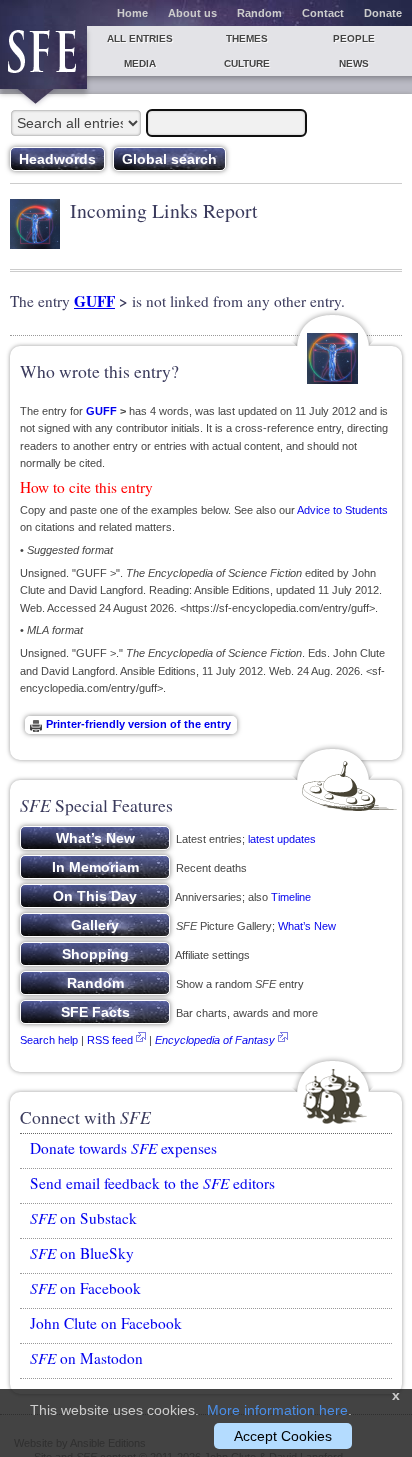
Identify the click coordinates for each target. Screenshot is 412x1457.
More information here (277, 1410)
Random (259, 13)
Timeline (291, 897)
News (354, 63)
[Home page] (43, 57)
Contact (323, 13)
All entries (140, 38)
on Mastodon (86, 1358)
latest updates (282, 839)
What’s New (307, 926)
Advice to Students (342, 510)
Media (140, 63)
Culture (247, 63)
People (354, 38)
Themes (247, 38)
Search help (49, 1040)
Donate (383, 13)
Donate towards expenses (123, 1148)
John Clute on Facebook (106, 1323)
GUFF (94, 301)
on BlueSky (82, 1253)
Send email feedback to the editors (152, 1183)
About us (192, 13)
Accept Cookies (283, 1436)
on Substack (83, 1218)
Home (132, 13)
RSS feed (110, 1040)
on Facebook (85, 1288)
